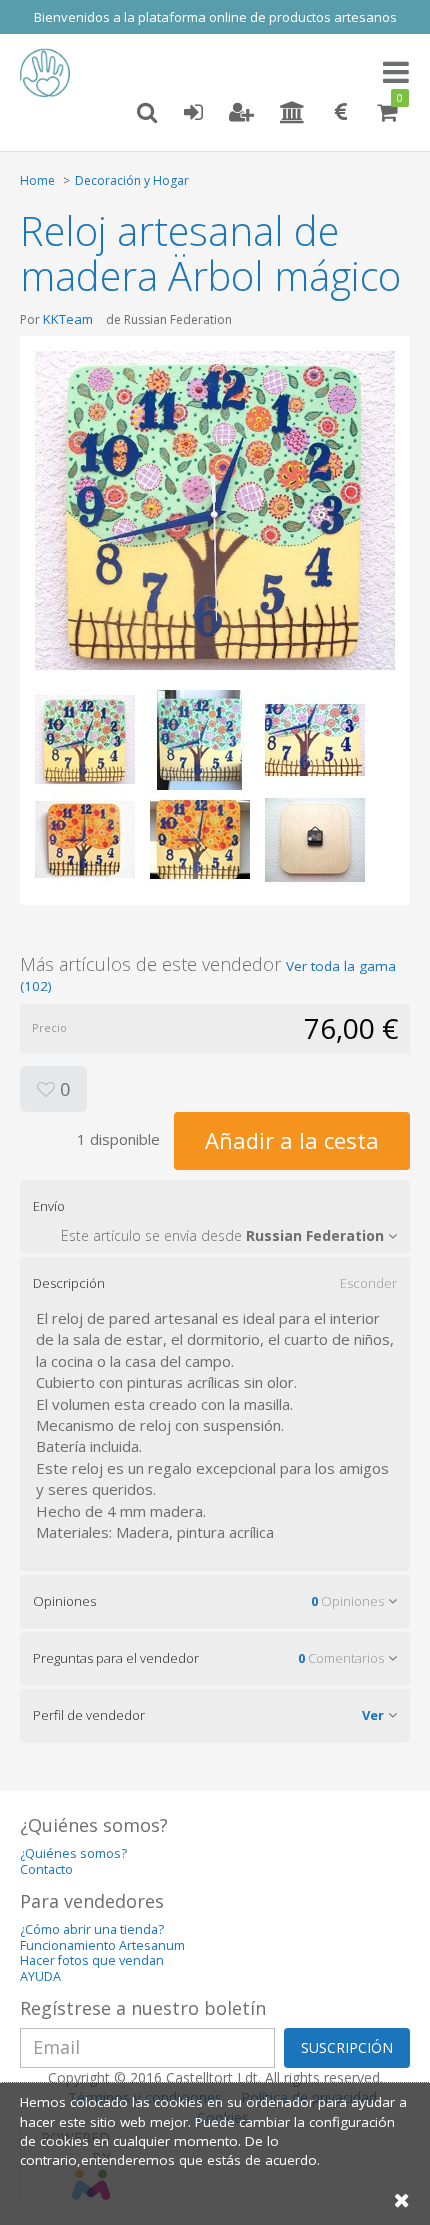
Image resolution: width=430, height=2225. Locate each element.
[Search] (147, 113)
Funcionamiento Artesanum (102, 1945)
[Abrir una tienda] (292, 113)
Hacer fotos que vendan (92, 1960)
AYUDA (40, 1976)
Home (37, 180)
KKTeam (68, 319)
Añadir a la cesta (292, 1140)
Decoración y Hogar (132, 180)
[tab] (215, 1216)
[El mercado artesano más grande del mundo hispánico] (50, 73)
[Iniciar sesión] (193, 113)
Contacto (46, 1869)
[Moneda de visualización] (341, 113)
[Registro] (241, 113)
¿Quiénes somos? (73, 1853)
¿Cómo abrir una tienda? (92, 1929)
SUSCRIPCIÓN (347, 2047)
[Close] (402, 2199)
